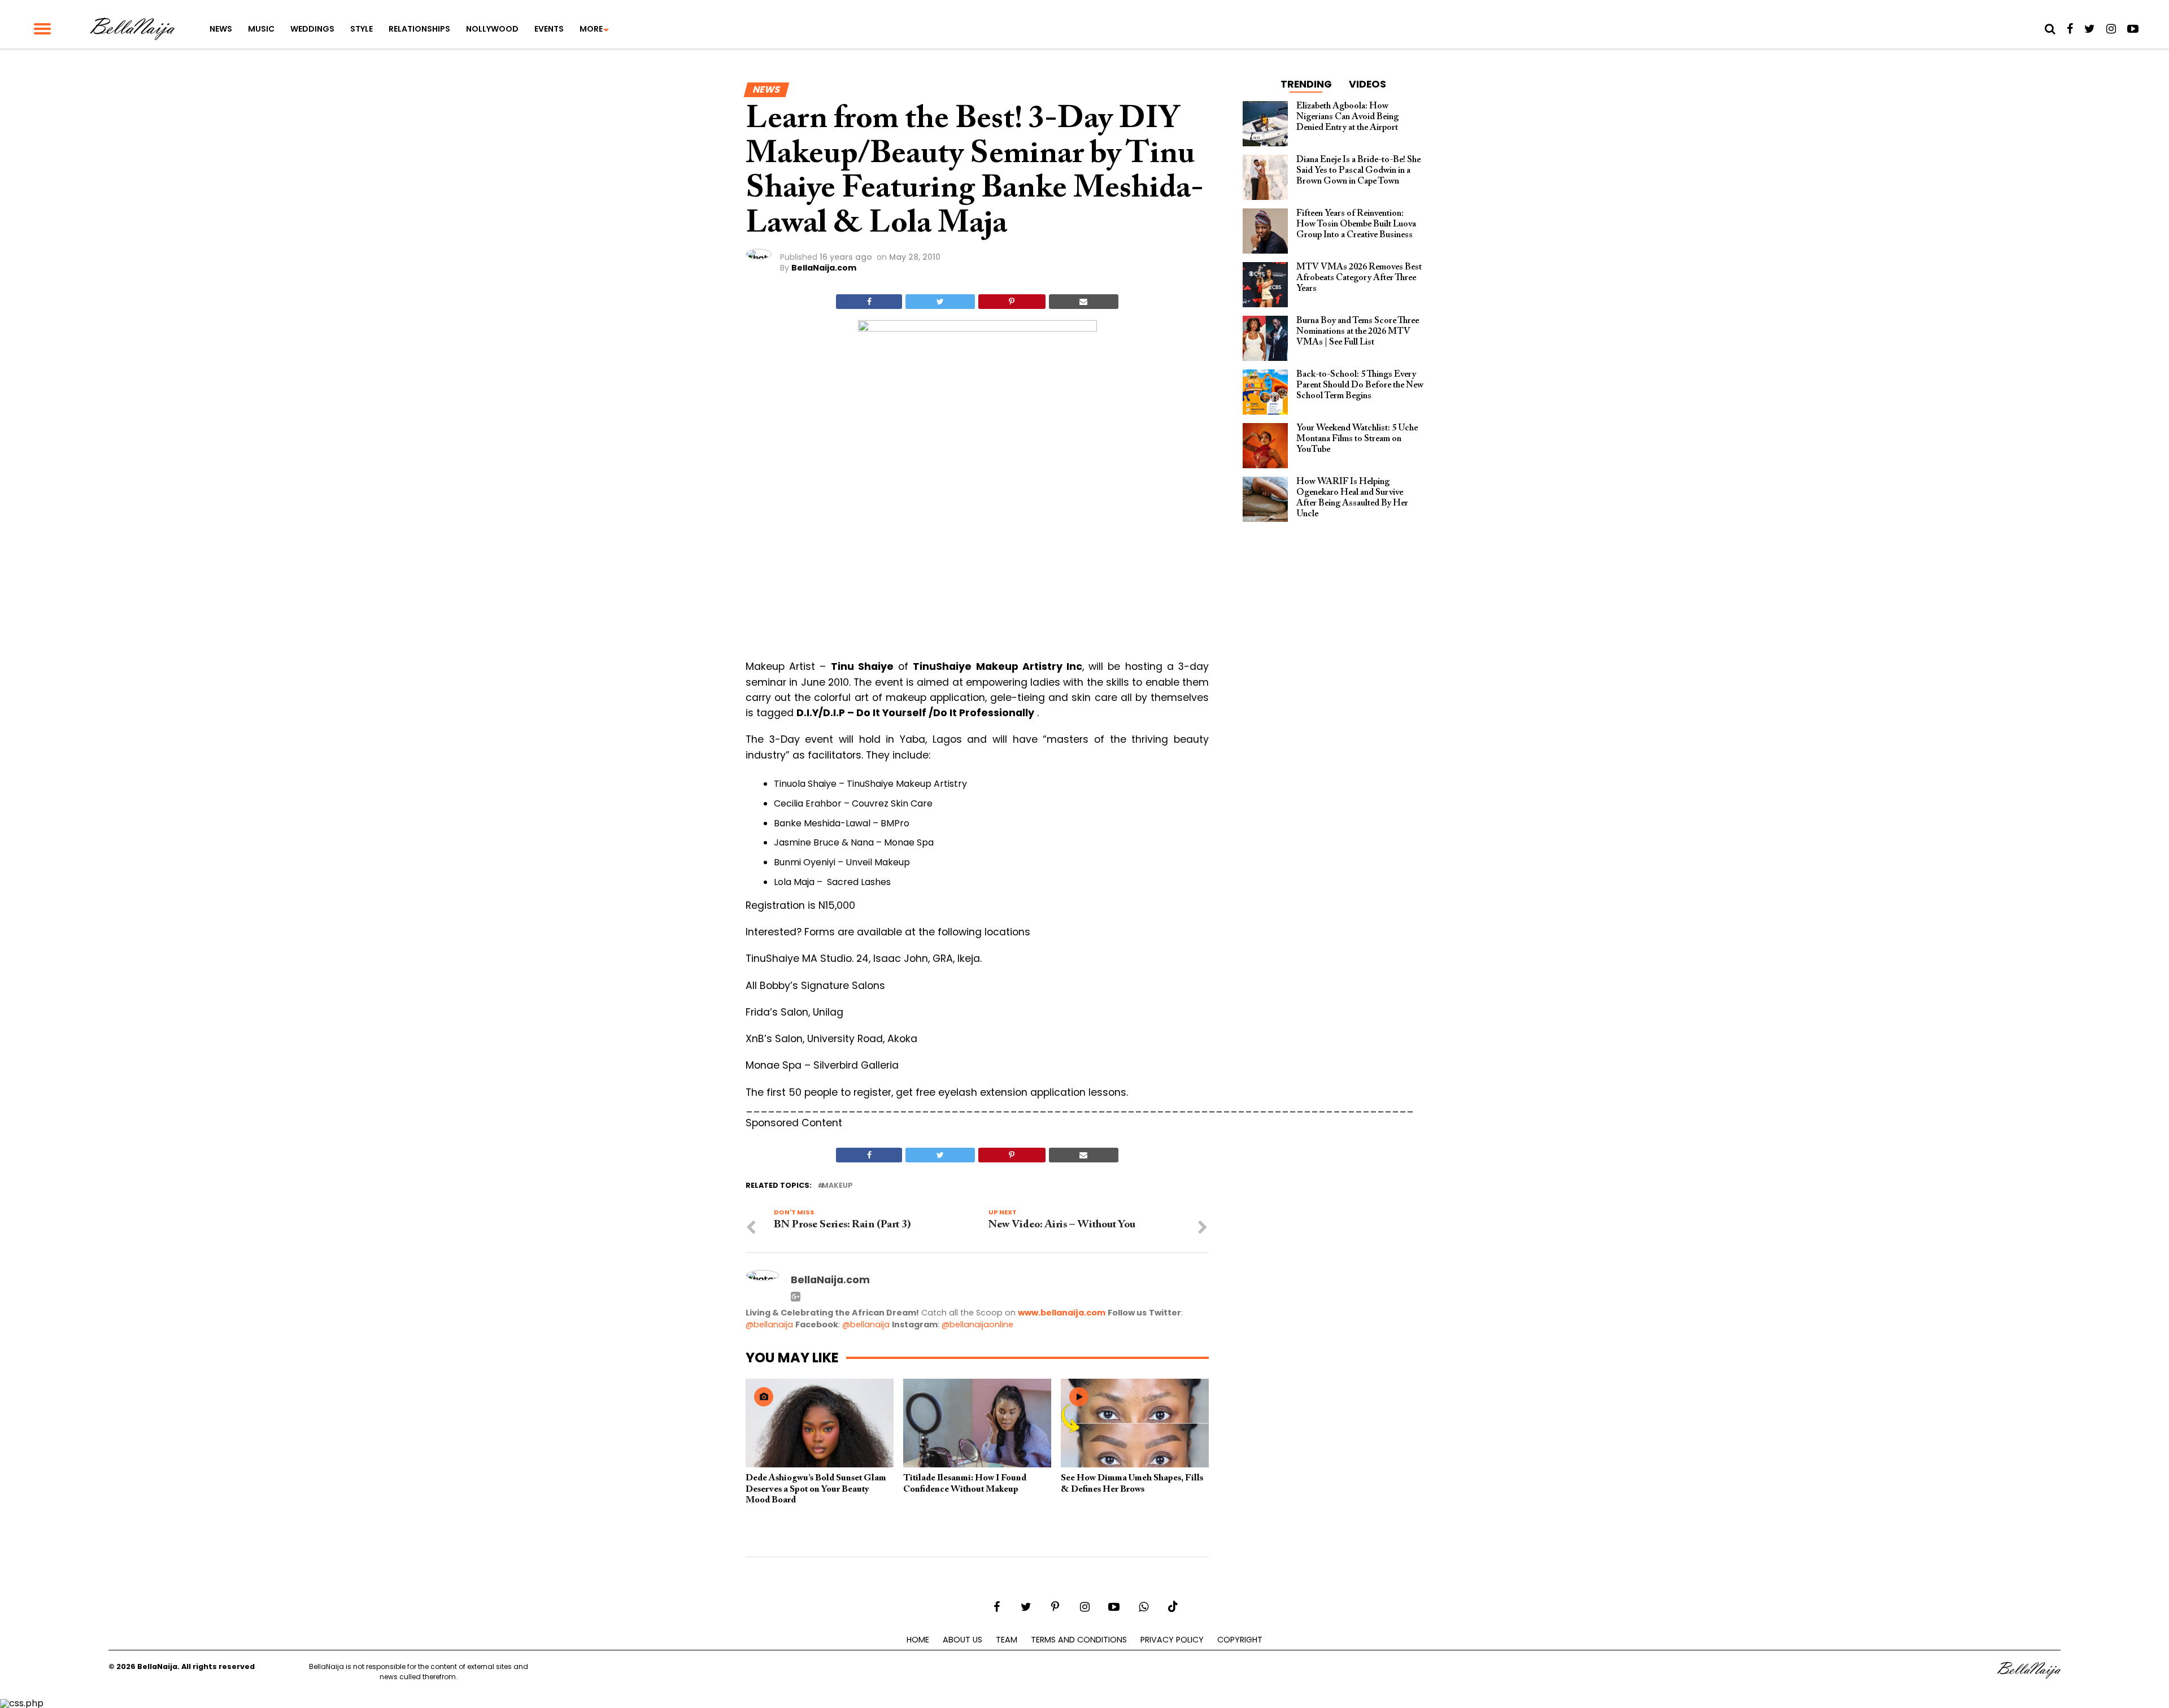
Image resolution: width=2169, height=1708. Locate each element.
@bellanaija (769, 1324)
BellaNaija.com (824, 268)
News (221, 29)
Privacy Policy (1172, 1640)
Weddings (312, 29)
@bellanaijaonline (977, 1324)
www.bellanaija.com (1062, 1313)
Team (1007, 1640)
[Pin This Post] (1012, 302)
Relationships (419, 29)
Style (361, 29)
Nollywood (492, 29)
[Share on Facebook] (869, 302)
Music (261, 29)
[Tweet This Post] (940, 302)
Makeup (837, 1186)
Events (549, 29)
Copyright (1240, 1640)
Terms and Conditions (1079, 1640)
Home (918, 1640)
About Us (962, 1640)
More (591, 29)
